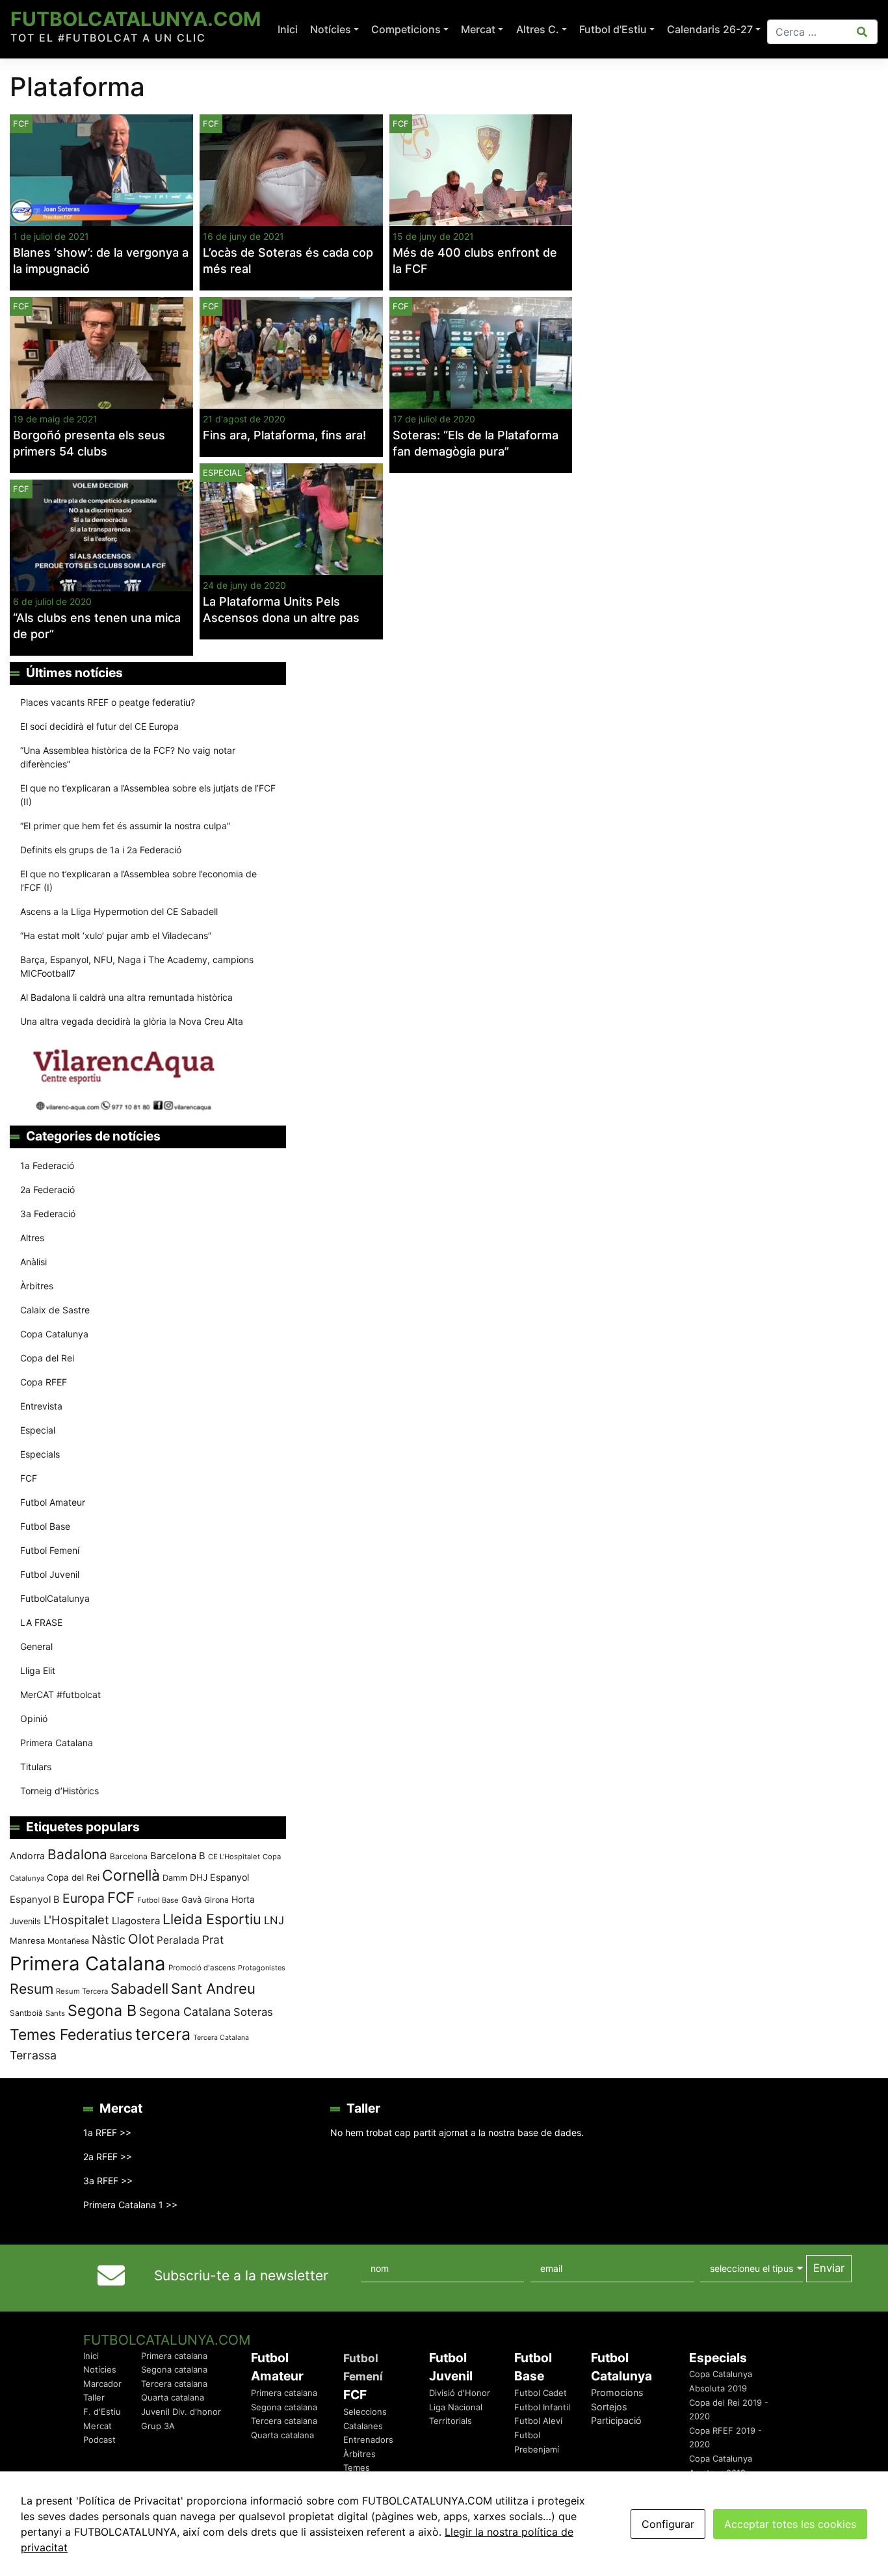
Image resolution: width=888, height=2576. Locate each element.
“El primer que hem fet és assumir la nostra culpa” (125, 826)
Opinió (34, 1719)
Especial (222, 473)
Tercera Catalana (221, 2038)
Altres (32, 1238)
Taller (94, 2397)
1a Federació (47, 1166)
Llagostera (136, 1921)
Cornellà (131, 1875)
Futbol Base (45, 1526)
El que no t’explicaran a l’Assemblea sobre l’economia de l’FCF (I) (138, 881)
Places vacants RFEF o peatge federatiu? (108, 702)
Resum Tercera (82, 1991)
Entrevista (41, 1406)
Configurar (668, 2524)
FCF (211, 124)
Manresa (27, 1940)
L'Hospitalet (76, 1920)
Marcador (102, 2384)
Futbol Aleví (538, 2421)
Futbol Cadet (541, 2393)
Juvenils (25, 1921)
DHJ (199, 1877)
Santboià (26, 2013)
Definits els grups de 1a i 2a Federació (101, 850)
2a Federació (47, 1190)
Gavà (191, 1900)
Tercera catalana (174, 2384)
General (36, 1646)
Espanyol (229, 1877)
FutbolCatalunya (55, 1598)
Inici (288, 29)
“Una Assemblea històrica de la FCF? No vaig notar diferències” (128, 757)
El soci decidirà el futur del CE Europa (99, 726)
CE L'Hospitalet (234, 1857)
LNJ (274, 1920)
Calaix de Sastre (55, 1310)
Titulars (36, 1767)
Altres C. (538, 29)
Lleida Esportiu (212, 1919)
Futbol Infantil (542, 2407)
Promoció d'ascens (202, 1968)
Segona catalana (174, 2369)
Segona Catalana (185, 2012)
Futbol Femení (50, 1550)
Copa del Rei (47, 1358)
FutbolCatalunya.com (136, 19)
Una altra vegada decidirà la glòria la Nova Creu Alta (132, 1021)
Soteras (253, 2012)
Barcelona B (178, 1856)
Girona (216, 1900)
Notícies (331, 29)
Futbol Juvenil (50, 1574)
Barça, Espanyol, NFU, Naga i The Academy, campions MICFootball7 (137, 966)
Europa (84, 1898)
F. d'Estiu (102, 2412)
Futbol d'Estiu (613, 29)
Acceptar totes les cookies (790, 2524)
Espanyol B (35, 1900)
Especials (40, 1454)
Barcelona (129, 1856)
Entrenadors (368, 2440)
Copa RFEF (44, 1382)
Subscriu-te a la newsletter (241, 2275)
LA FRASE (41, 1622)
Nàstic (109, 1939)
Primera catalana (174, 2356)
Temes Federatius (71, 2035)
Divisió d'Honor (460, 2393)
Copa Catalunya (54, 1334)
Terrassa (33, 2055)
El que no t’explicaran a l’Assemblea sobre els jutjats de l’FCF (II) (148, 795)
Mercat (478, 29)
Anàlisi (33, 1262)
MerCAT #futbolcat (60, 1694)
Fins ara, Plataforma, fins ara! (284, 435)
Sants (55, 2013)
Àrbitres (37, 1286)
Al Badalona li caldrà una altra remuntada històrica (126, 997)
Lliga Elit (38, 1670)
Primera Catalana (57, 1743)
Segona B (102, 2010)
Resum (32, 1989)
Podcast (99, 2440)
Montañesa (68, 1941)
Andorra (27, 1856)
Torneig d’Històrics (59, 1791)
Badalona (77, 1854)
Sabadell (139, 1989)
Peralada (178, 1940)
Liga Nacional (456, 2407)
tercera (163, 2034)
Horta (243, 1899)
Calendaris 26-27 (710, 29)
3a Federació (48, 1214)
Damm (175, 1877)
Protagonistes (262, 1968)
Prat (213, 1939)
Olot (141, 1939)
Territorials (451, 2421)
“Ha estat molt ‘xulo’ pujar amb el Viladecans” (116, 935)
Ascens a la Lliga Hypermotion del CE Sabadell (119, 911)
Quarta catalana (173, 2397)
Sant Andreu (213, 1989)
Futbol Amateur (53, 1502)
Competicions (406, 29)
